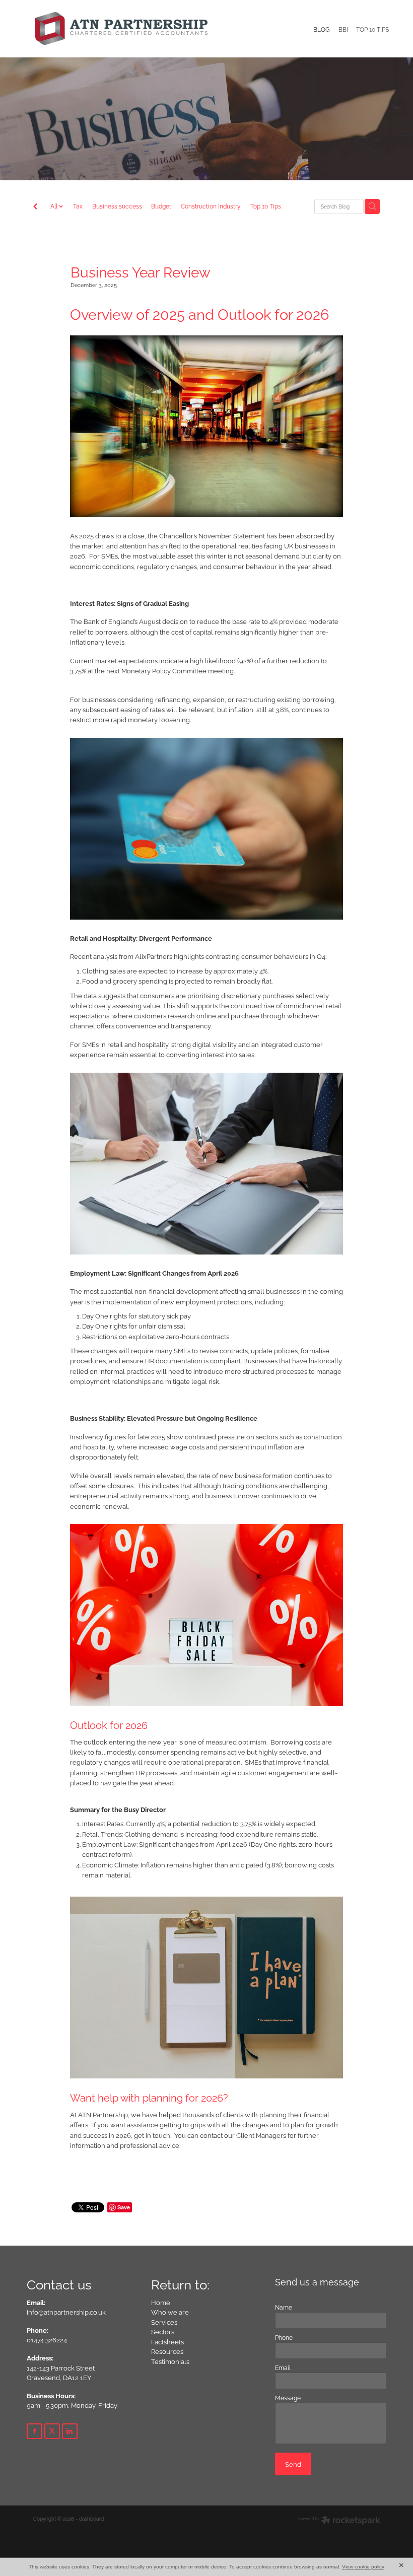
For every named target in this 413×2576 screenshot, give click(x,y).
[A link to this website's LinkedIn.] (70, 2431)
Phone (284, 2337)
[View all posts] (35, 207)
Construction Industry (211, 206)
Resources (167, 2351)
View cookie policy (363, 2567)
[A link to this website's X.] (52, 2431)
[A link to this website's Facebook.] (35, 2431)
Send (293, 2464)
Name (284, 2307)
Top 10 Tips (266, 206)
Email (283, 2368)
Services (164, 2322)
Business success (117, 206)
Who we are (170, 2312)
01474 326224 (47, 2339)
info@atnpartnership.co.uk (66, 2312)
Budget (161, 206)
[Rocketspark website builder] (339, 2521)
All (55, 206)
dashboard (91, 2518)
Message (288, 2398)
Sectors (163, 2331)
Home (161, 2302)
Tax (78, 206)
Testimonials (170, 2361)
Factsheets (167, 2341)
